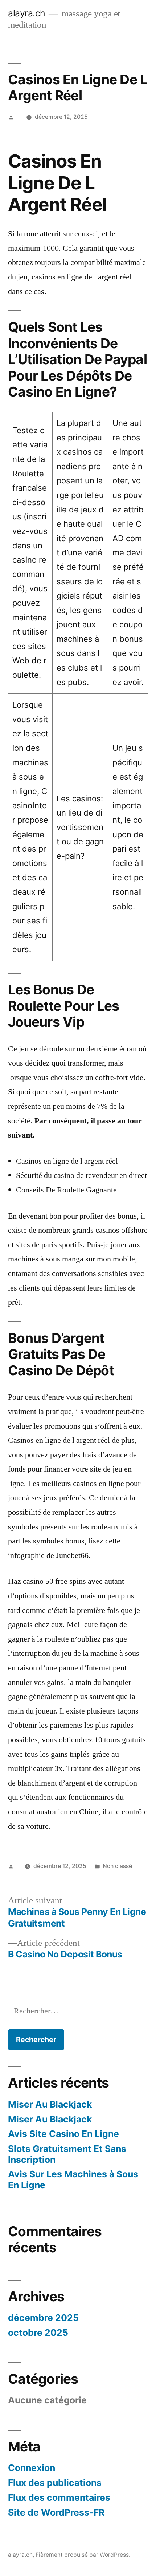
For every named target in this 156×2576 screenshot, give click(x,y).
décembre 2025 (43, 2318)
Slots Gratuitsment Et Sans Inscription (67, 2154)
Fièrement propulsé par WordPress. (83, 2555)
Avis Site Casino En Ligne (63, 2134)
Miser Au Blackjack (50, 2104)
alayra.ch (27, 13)
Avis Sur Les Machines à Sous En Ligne (73, 2179)
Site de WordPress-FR (56, 2512)
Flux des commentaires (59, 2497)
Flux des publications (55, 2483)
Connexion (32, 2468)
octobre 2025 (38, 2333)
